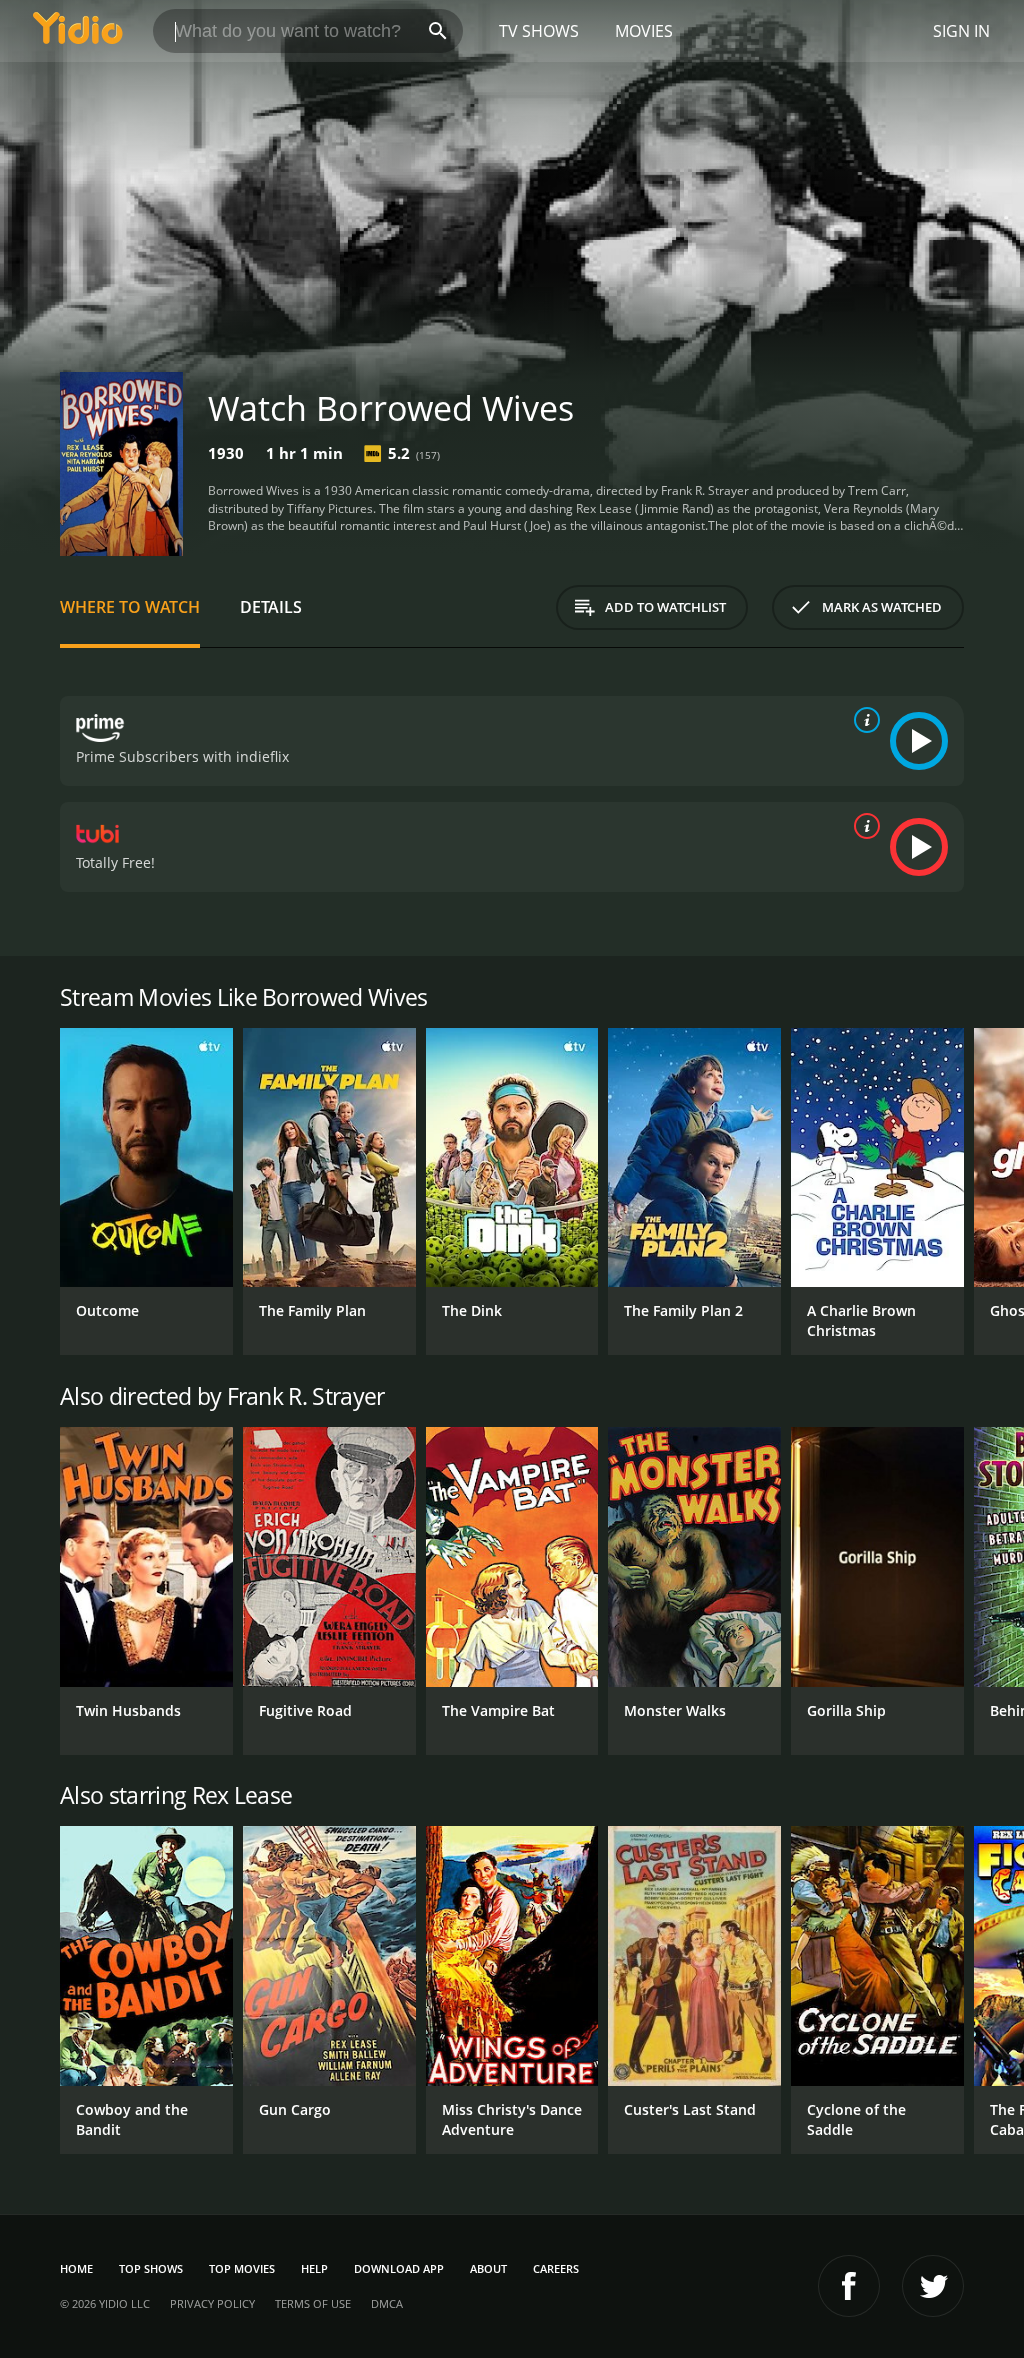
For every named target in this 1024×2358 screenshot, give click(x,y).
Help (314, 2268)
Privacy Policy (212, 2303)
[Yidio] (78, 31)
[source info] (863, 720)
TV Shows (539, 31)
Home (76, 2268)
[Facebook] (849, 2286)
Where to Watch (130, 607)
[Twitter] (933, 2286)
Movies (644, 31)
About (488, 2268)
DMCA (387, 2303)
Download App (399, 2268)
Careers (556, 2268)
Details (271, 607)
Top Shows (151, 2268)
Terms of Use (313, 2303)
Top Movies (242, 2268)
